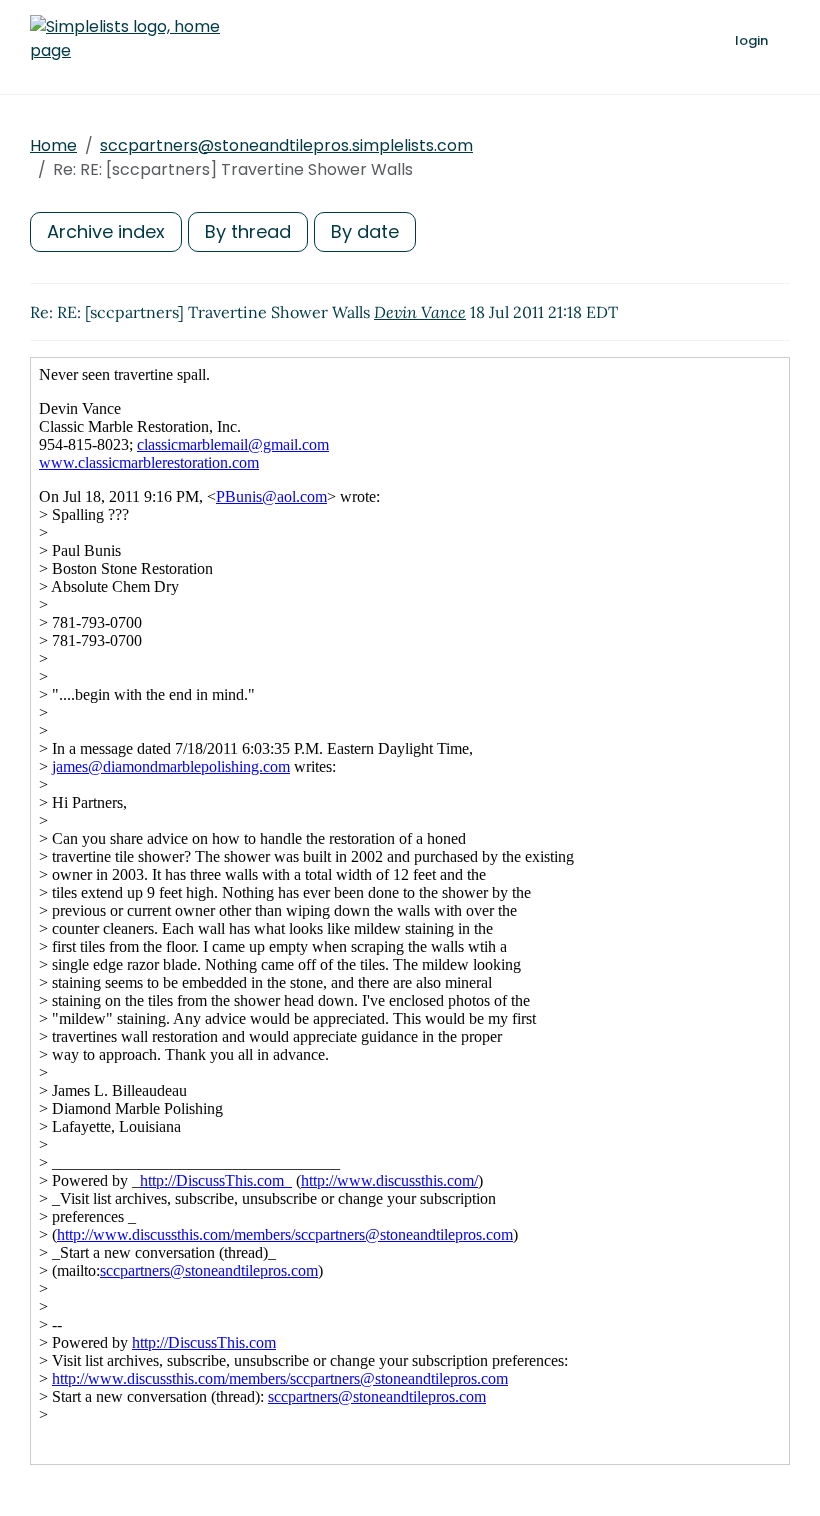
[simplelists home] (125, 39)
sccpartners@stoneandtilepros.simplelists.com (286, 145)
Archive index (106, 231)
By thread (248, 231)
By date (365, 231)
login (751, 40)
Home (53, 145)
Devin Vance (420, 312)
